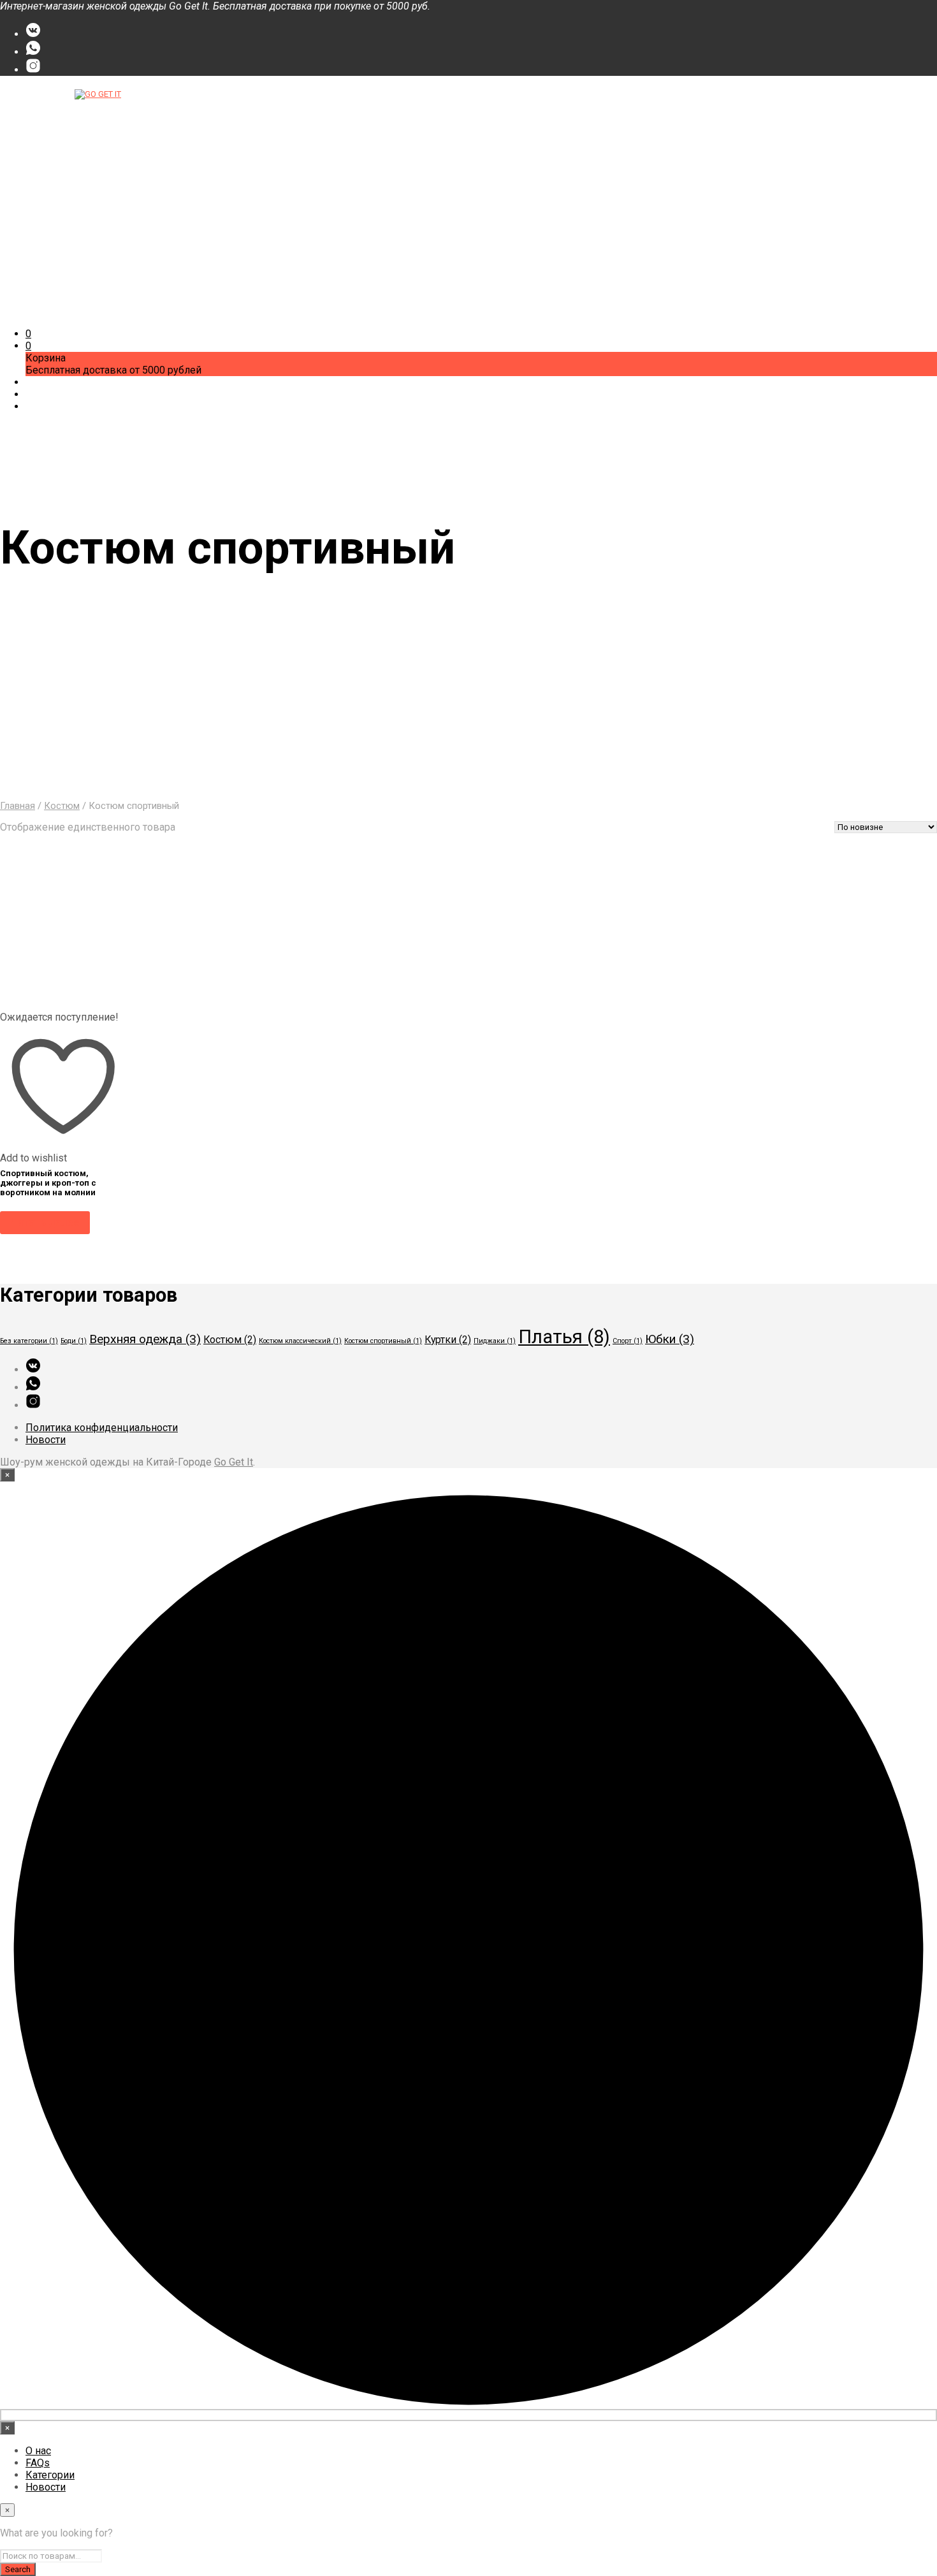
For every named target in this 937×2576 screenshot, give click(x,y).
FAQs (38, 114)
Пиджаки (495, 1341)
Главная (18, 806)
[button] (28, 334)
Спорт (628, 1341)
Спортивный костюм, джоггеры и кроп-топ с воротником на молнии (48, 1183)
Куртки (448, 1340)
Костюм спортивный (383, 1341)
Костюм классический (300, 1341)
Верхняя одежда (145, 1339)
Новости (46, 139)
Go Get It (234, 1462)
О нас (38, 102)
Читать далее (45, 1222)
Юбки (670, 1339)
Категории (50, 127)
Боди (74, 1341)
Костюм (62, 806)
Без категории (29, 1341)
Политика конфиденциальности (102, 1428)
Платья (564, 1337)
